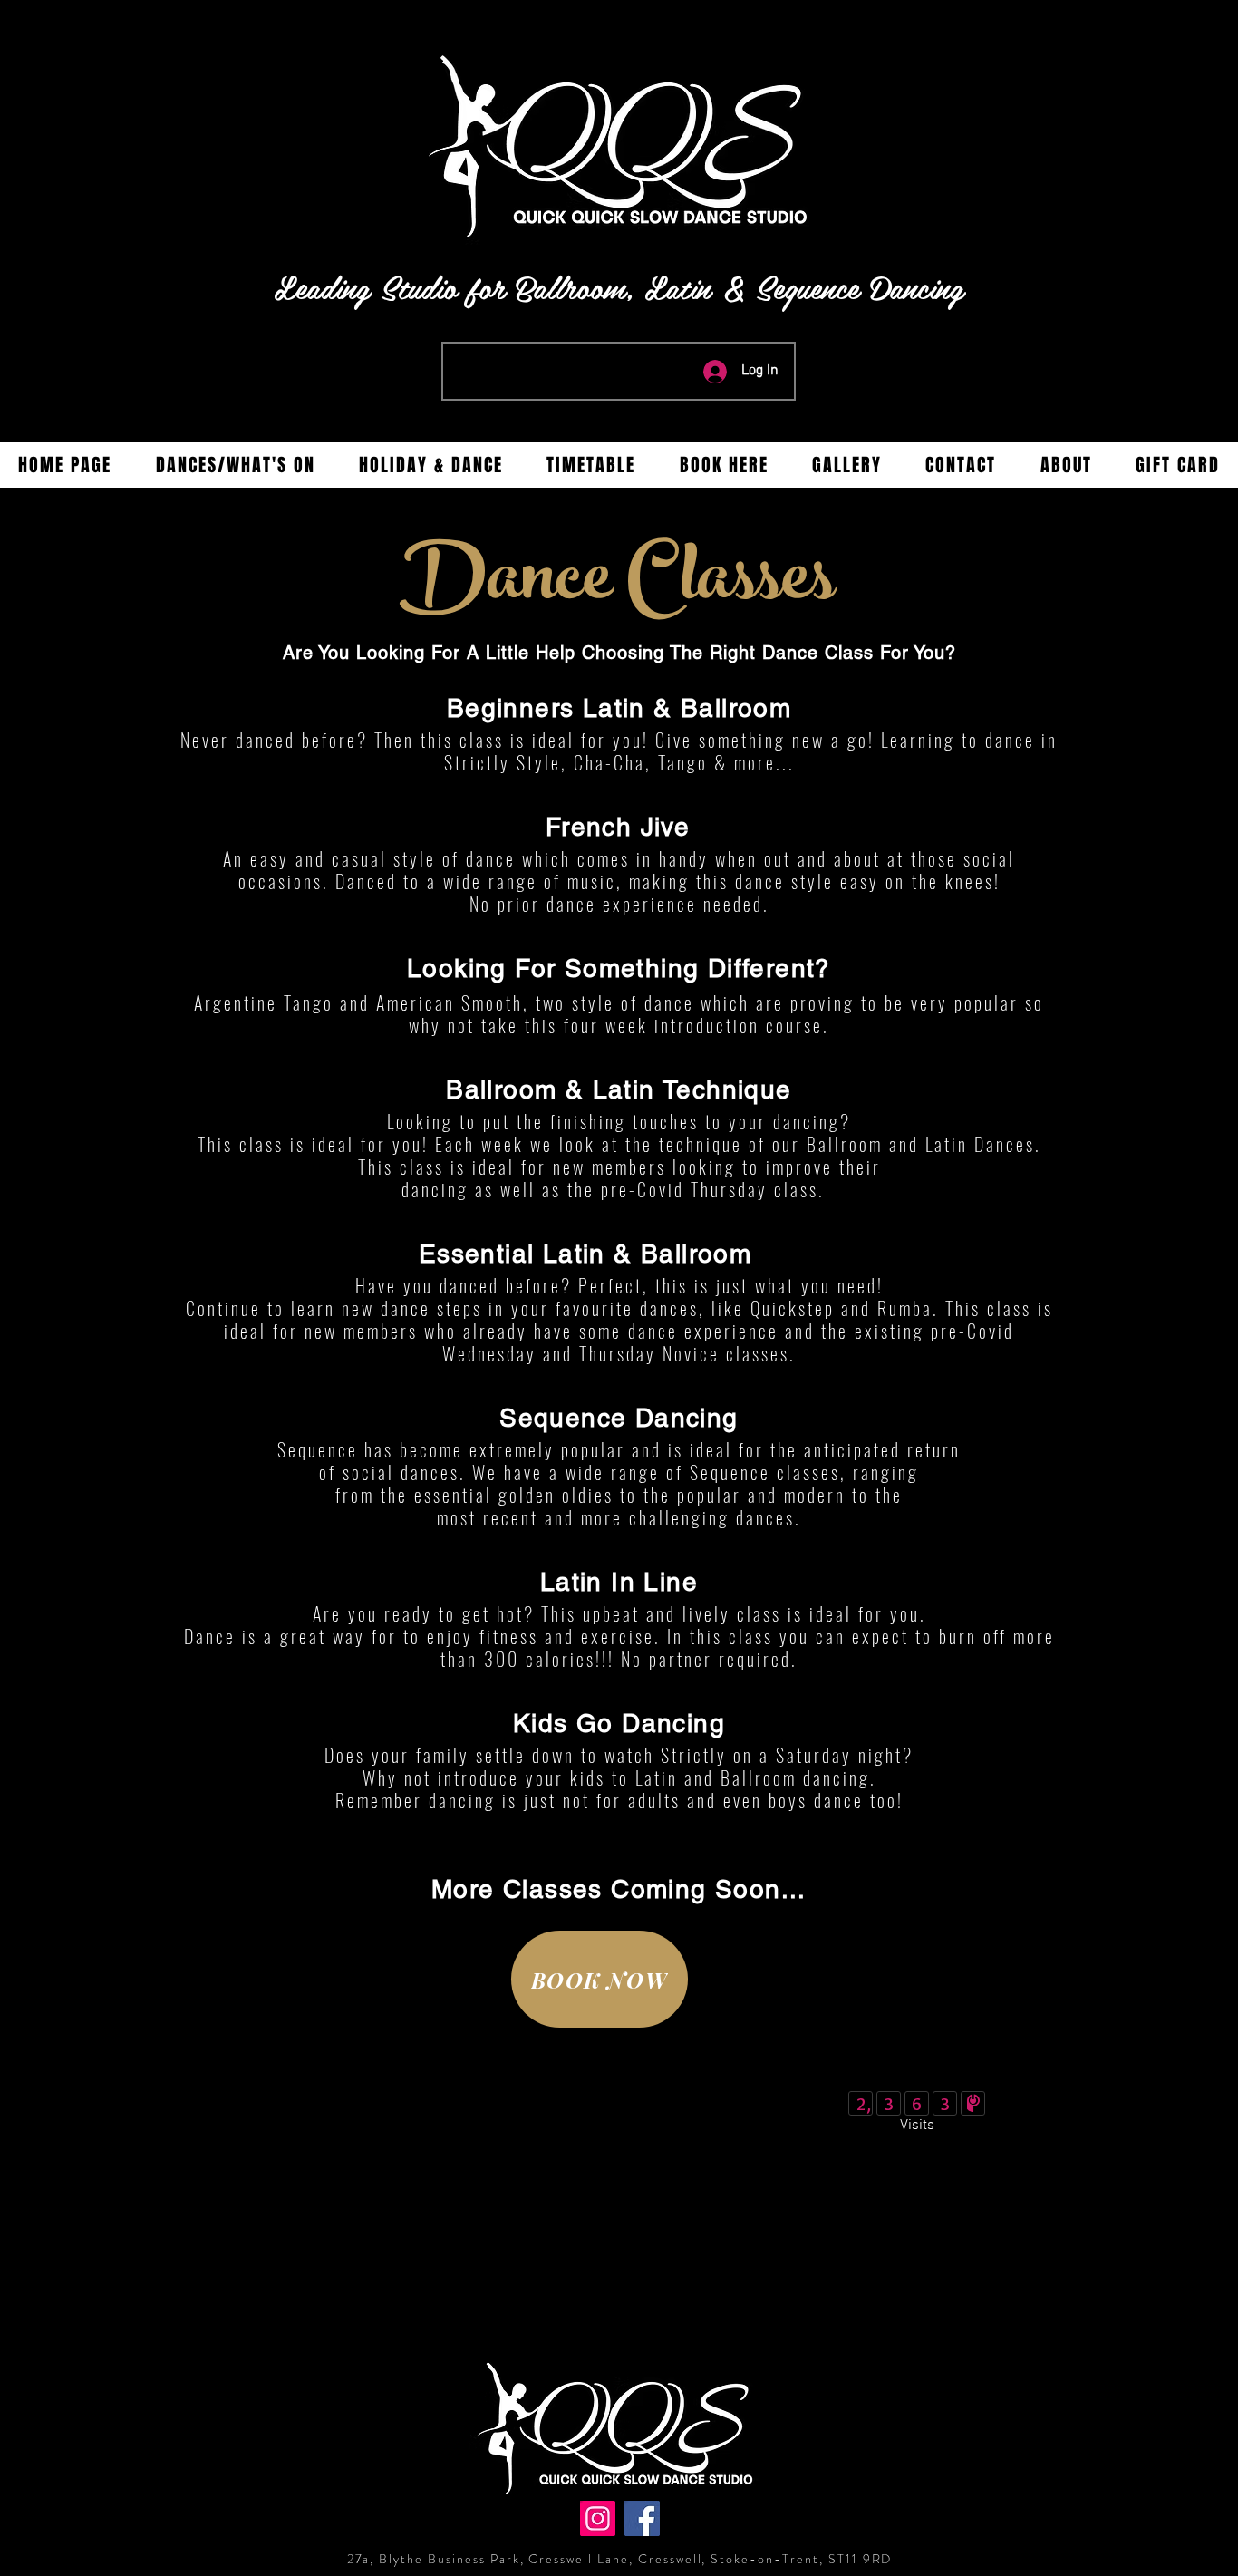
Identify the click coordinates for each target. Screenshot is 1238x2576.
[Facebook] (642, 2518)
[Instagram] (598, 2518)
